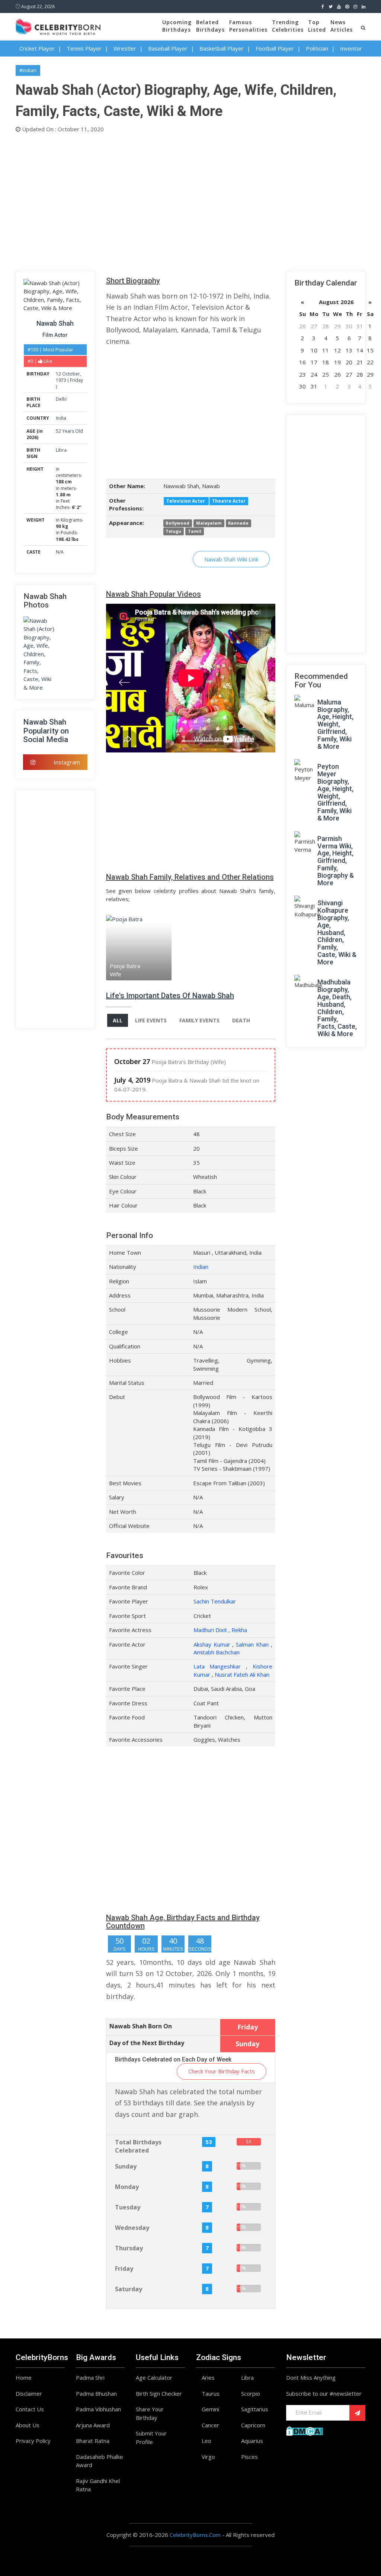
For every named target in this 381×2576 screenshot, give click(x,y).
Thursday (129, 2248)
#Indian (28, 70)
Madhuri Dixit (210, 1630)
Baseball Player (168, 48)
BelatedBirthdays (210, 26)
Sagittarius (255, 2409)
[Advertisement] (190, 200)
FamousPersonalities (248, 26)
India (61, 418)
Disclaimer (29, 2393)
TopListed (317, 26)
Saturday (129, 2289)
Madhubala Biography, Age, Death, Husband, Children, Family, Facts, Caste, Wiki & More (337, 1008)
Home (24, 2377)
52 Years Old (69, 431)
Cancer (210, 2425)
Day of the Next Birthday (147, 2043)
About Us (28, 2425)
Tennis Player (84, 48)
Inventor (351, 48)
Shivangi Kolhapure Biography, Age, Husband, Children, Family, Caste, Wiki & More (337, 932)
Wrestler (125, 48)
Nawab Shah (55, 323)
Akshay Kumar (212, 1644)
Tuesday (128, 2207)
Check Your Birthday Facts (222, 2071)
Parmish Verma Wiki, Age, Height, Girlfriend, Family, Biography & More (336, 861)
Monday (127, 2187)
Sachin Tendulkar (215, 1601)
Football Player (275, 48)
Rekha (239, 1630)
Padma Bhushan (96, 2393)
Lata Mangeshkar (217, 1666)
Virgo (208, 2457)
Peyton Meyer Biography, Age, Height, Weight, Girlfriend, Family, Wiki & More (335, 792)
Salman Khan (252, 1644)
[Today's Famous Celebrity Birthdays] (58, 26)
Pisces (249, 2457)
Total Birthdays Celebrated (138, 2146)
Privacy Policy (33, 2441)
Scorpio (251, 2393)
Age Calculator (154, 2377)
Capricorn (253, 2425)
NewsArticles (342, 26)
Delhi (61, 399)
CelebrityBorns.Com (195, 2535)
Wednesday (132, 2228)
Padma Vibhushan (98, 2409)
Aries (208, 2377)
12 (58, 374)
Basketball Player (222, 48)
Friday (76, 380)
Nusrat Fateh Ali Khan (242, 1674)
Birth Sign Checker (159, 2393)
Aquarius (252, 2441)
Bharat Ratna (93, 2441)
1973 (61, 380)
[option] (127, 947)
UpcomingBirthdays (177, 26)
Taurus (211, 2393)
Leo (206, 2441)
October (71, 374)
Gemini (210, 2409)
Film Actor (55, 335)
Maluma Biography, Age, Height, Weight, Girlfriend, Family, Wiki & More (335, 724)
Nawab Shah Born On (141, 2026)
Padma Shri (90, 2377)
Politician (317, 48)
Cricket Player (37, 48)
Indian (201, 1267)
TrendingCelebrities (288, 26)
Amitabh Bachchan (217, 1652)
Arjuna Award (93, 2425)
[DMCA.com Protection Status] (305, 2430)
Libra (61, 450)
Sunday (126, 2166)
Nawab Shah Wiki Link (231, 559)
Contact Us (30, 2409)
